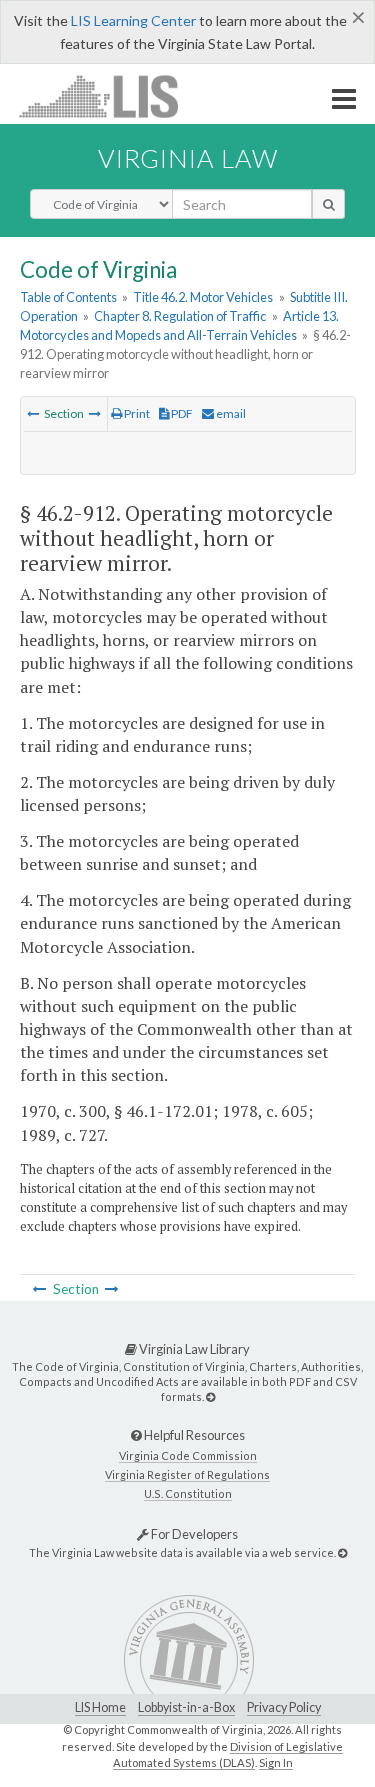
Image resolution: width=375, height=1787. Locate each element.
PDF (181, 413)
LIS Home (100, 1707)
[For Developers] (342, 1552)
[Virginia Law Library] (210, 1396)
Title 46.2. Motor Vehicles (203, 297)
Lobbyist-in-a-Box (186, 1707)
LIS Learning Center (133, 20)
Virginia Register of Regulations (187, 1474)
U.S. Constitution (188, 1493)
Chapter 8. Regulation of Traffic (180, 316)
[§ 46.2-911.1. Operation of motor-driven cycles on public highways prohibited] (33, 413)
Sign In (276, 1762)
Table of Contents (68, 297)
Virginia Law (188, 158)
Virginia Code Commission (188, 1455)
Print (136, 413)
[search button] (328, 204)
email (230, 413)
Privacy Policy (284, 1707)
